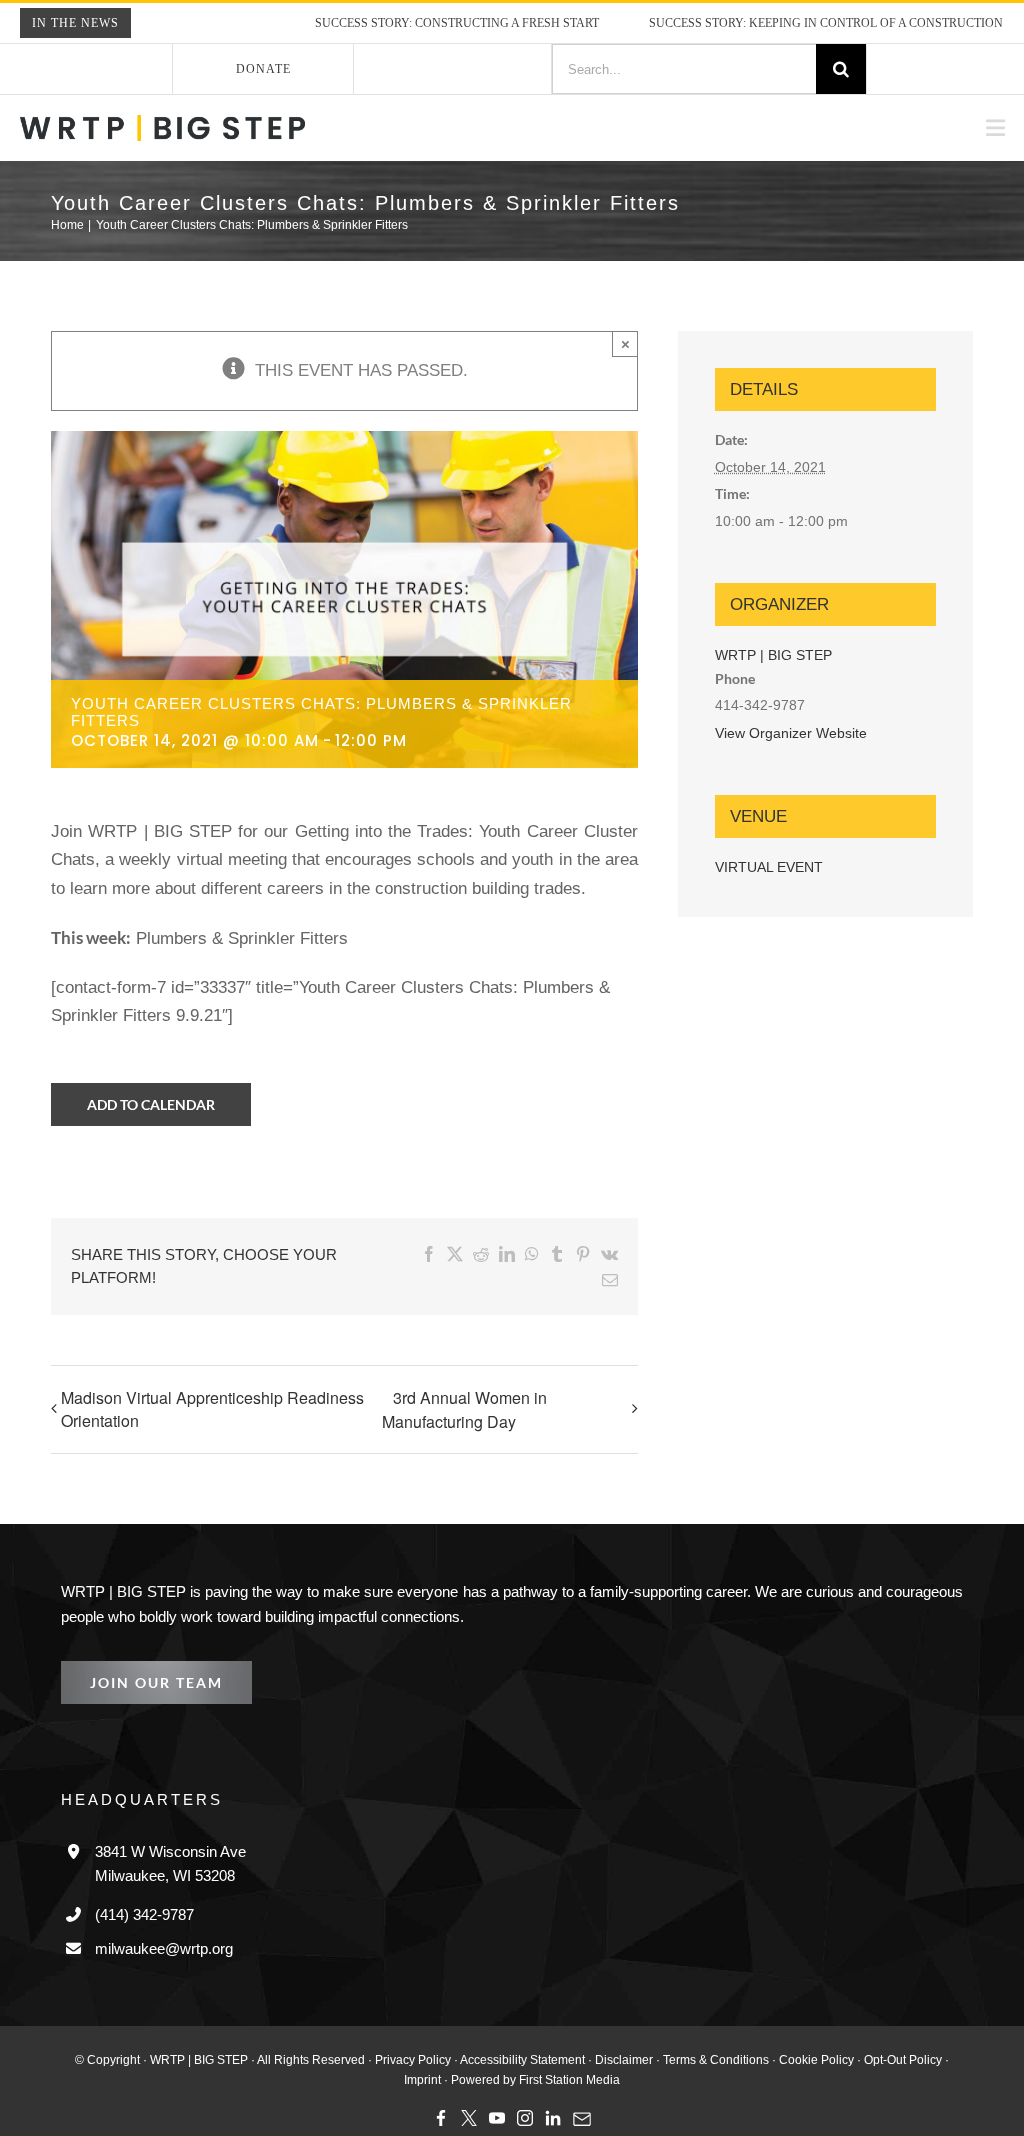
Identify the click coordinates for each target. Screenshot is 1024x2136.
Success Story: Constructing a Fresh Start (409, 23)
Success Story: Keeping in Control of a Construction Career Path (808, 23)
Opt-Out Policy (855, 2032)
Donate (263, 68)
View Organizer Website (790, 733)
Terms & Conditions (678, 2032)
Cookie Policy (771, 2032)
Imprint (921, 2032)
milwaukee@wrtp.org (164, 1921)
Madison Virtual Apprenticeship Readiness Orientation (212, 1382)
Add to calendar (151, 1103)
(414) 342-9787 (149, 1887)
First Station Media (544, 2052)
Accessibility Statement (497, 2032)
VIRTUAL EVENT (768, 867)
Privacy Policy (393, 2032)
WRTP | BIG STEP (769, 655)
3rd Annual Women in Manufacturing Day (464, 1382)
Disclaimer (592, 2032)
